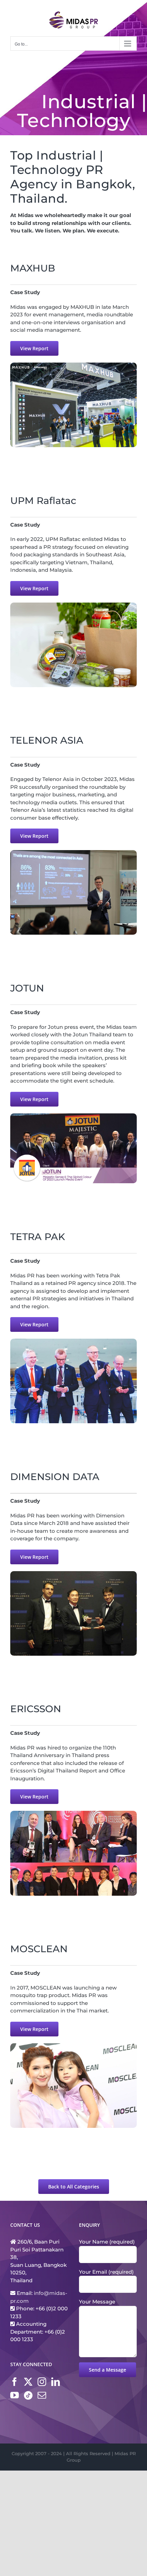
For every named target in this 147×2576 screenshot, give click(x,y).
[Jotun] (73, 1116)
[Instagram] (42, 2382)
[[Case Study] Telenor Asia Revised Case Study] (73, 853)
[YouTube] (15, 2395)
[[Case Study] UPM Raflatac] (73, 605)
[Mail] (42, 2395)
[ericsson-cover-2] (73, 1813)
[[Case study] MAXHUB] (73, 365)
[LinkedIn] (56, 2382)
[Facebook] (15, 2382)
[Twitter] (28, 2382)
